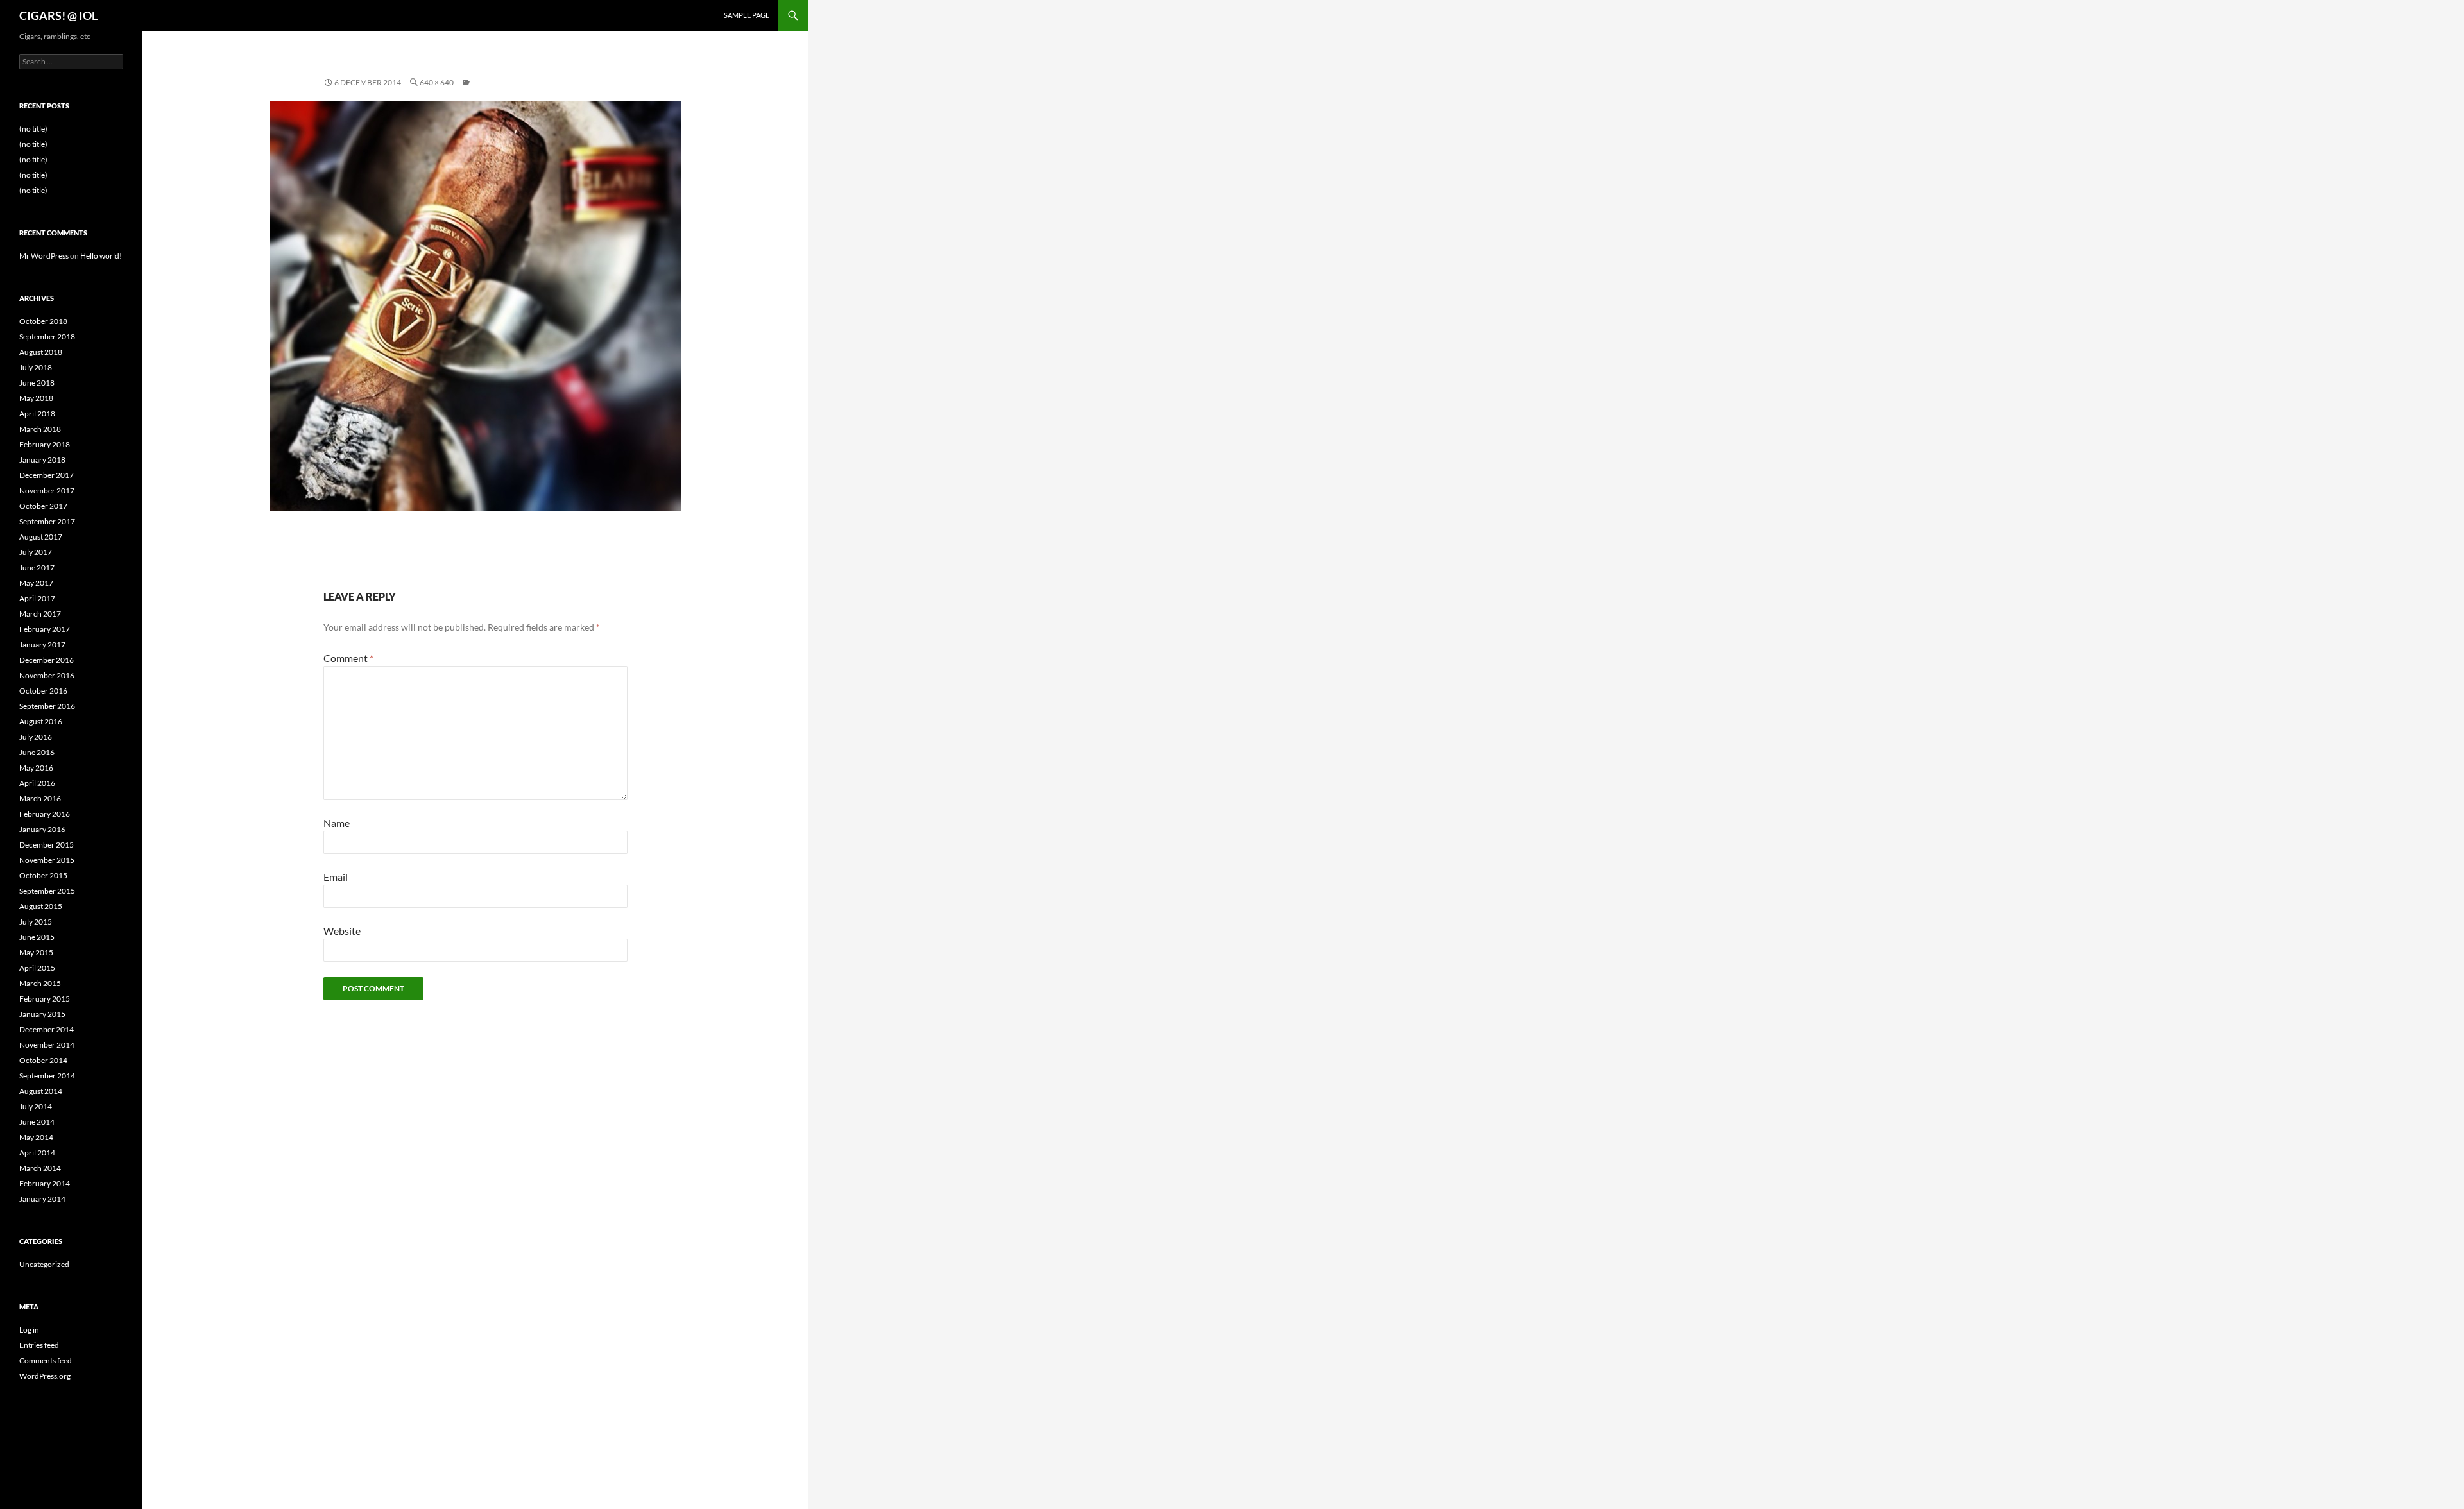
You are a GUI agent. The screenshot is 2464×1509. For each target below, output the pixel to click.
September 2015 (47, 891)
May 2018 (36, 398)
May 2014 (36, 1137)
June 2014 (37, 1122)
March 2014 (40, 1168)
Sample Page (747, 15)
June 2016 (37, 752)
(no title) (33, 129)
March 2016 (40, 798)
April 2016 (37, 783)
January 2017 (42, 644)
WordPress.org (45, 1376)
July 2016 (36, 737)
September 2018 (47, 337)
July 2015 (36, 922)
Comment (348, 658)
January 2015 (42, 1014)
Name (337, 823)
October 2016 (43, 691)
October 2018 (43, 321)
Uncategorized (44, 1264)
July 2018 (36, 367)
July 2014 (36, 1106)
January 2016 (42, 829)
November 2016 (47, 675)
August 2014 (41, 1091)
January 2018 (42, 460)
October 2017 (43, 506)
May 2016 (36, 768)
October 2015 (43, 875)
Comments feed (46, 1360)
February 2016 (45, 814)
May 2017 (36, 583)
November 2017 (47, 490)
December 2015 (47, 845)
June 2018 (37, 383)
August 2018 (41, 352)
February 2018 (45, 444)
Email (336, 877)
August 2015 (41, 906)
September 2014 (47, 1076)
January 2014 (42, 1199)
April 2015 (37, 968)
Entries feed (39, 1345)
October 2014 (43, 1060)
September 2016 (47, 706)
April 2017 (37, 598)
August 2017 (41, 537)
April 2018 (37, 413)
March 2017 (40, 614)
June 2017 (37, 567)
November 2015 (47, 860)
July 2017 (36, 552)
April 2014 (37, 1153)
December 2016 (47, 660)
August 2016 (41, 721)
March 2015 (40, 983)
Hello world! (101, 256)
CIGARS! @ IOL (58, 15)
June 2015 (37, 937)
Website (342, 931)
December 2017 (47, 475)
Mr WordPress (44, 256)
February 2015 (45, 999)
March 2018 (40, 429)
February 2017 (45, 629)
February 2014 (45, 1183)
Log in (29, 1330)
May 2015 (36, 952)
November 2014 (47, 1045)
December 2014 (47, 1029)
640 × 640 (437, 82)
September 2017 (47, 521)
